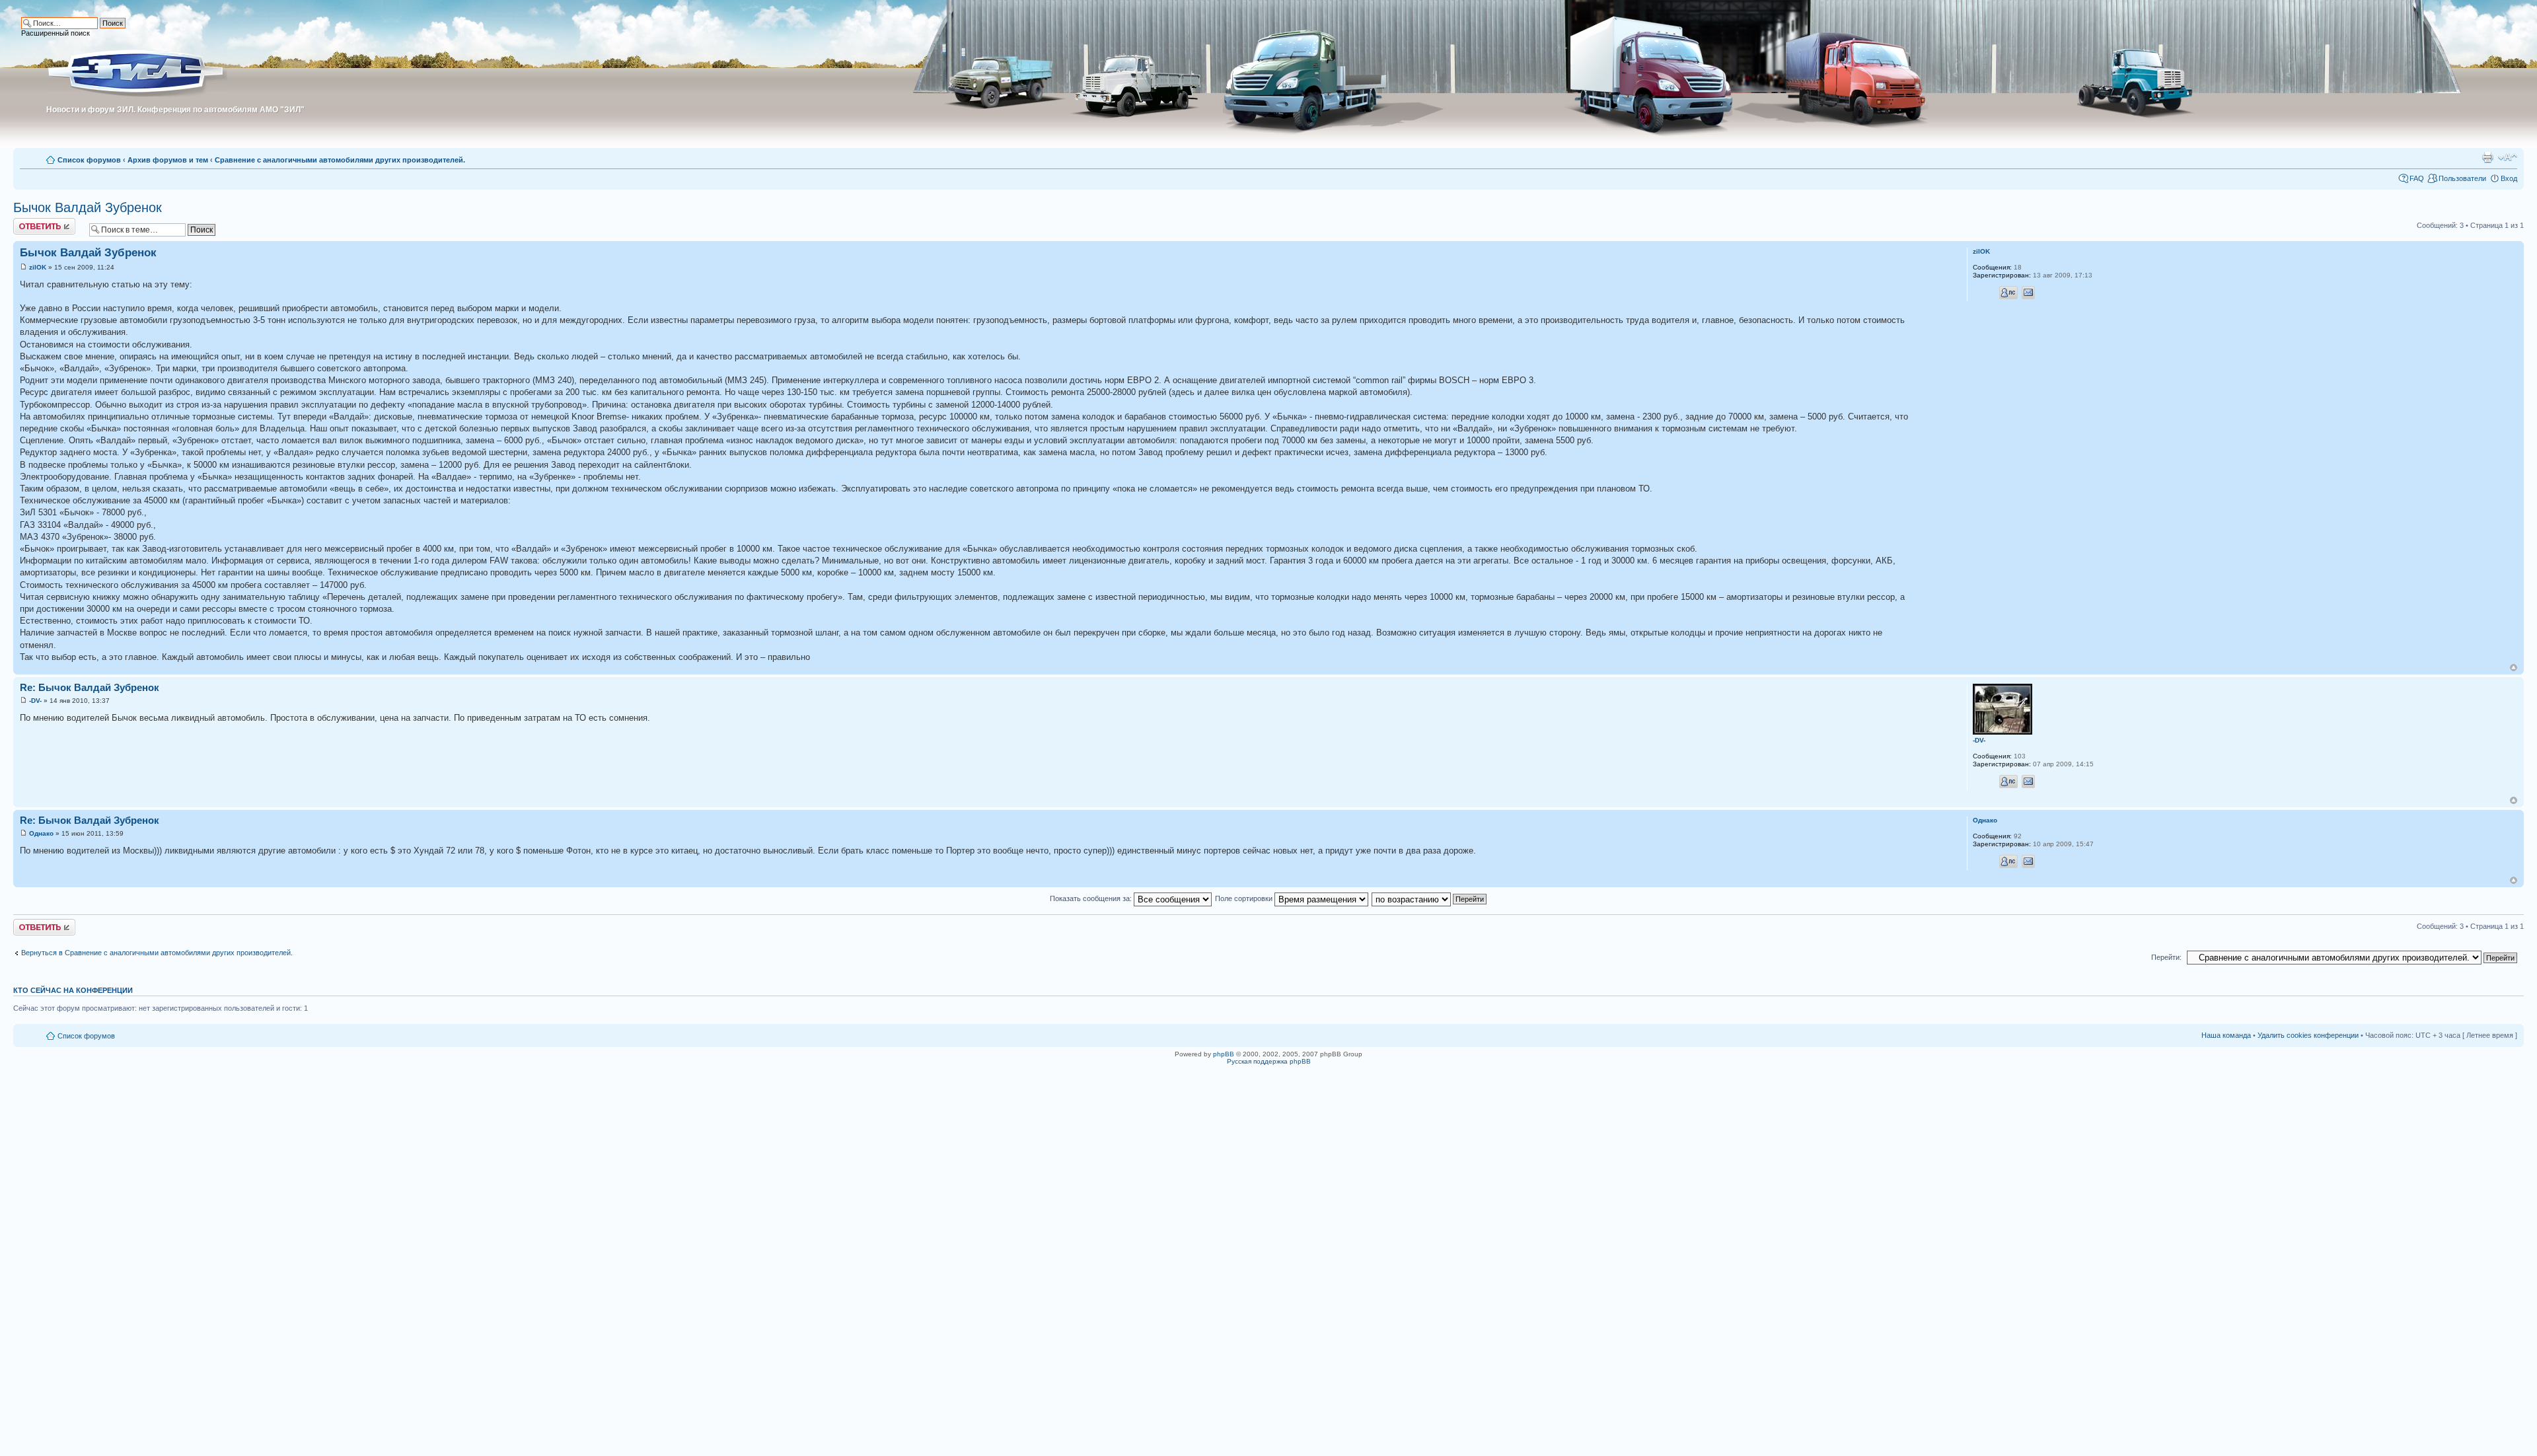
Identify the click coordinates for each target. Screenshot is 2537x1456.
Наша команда (2226, 1035)
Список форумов (89, 160)
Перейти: (2166, 957)
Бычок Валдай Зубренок (88, 207)
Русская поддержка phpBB (1269, 1061)
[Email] (2028, 293)
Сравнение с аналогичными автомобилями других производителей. (340, 160)
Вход (2509, 178)
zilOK (38, 267)
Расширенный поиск (55, 33)
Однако (41, 833)
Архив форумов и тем (168, 160)
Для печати (2487, 157)
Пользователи (2462, 178)
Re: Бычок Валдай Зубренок (90, 687)
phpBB (1224, 1054)
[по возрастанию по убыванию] (1430, 898)
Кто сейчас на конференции (73, 990)
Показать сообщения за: (1092, 898)
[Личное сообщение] (2008, 293)
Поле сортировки (1245, 898)
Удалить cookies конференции (2308, 1035)
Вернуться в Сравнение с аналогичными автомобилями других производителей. (157, 953)
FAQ (2417, 178)
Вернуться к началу (2514, 668)
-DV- (35, 701)
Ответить (29, 222)
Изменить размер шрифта (2508, 157)
